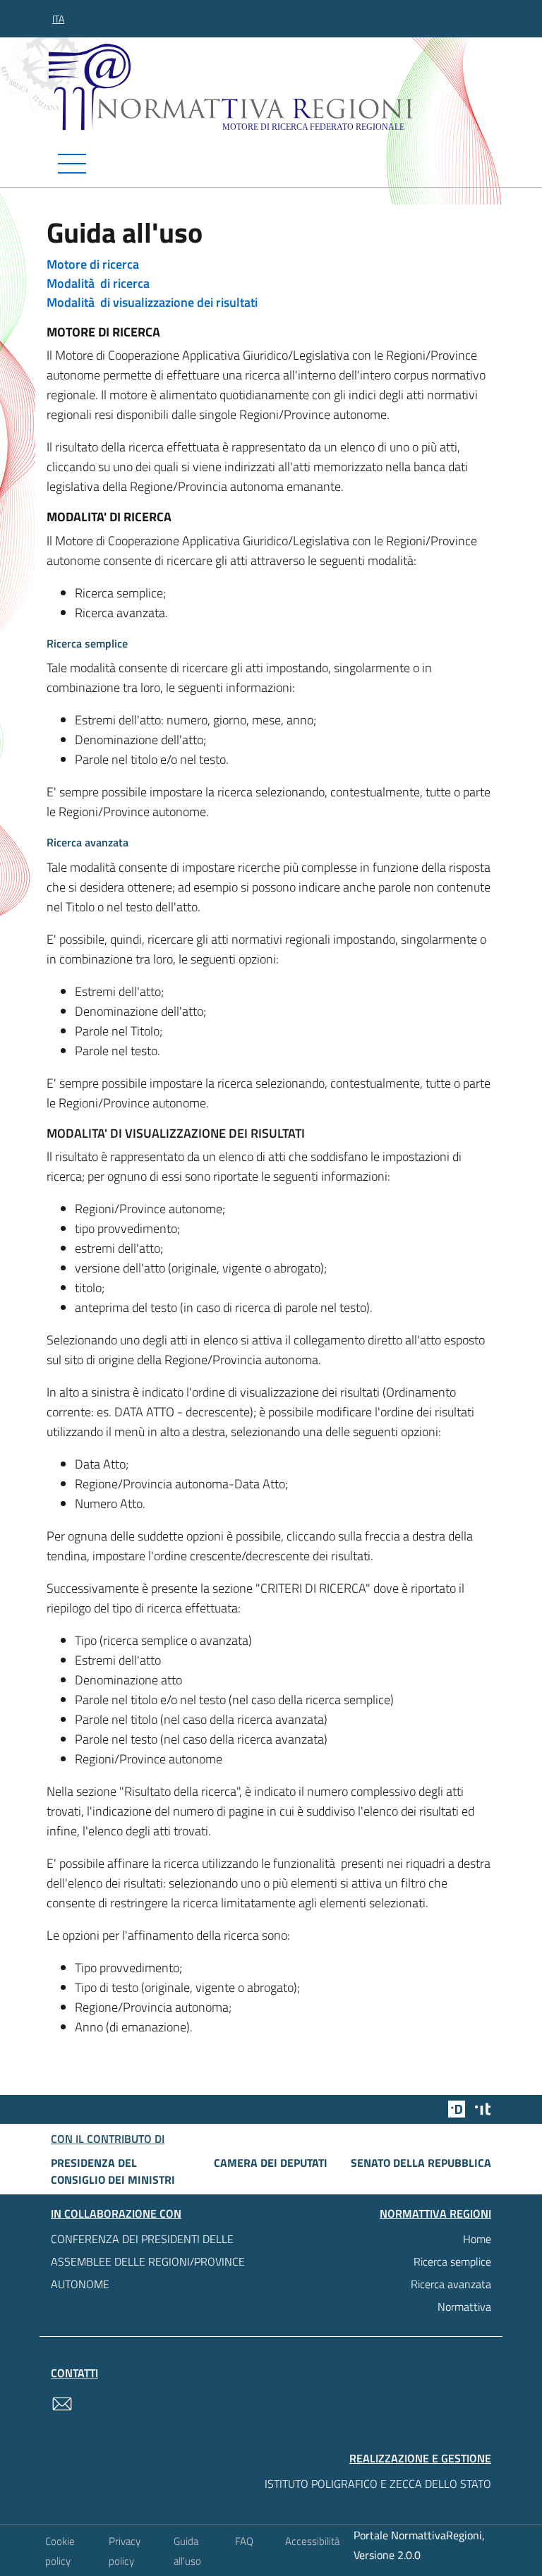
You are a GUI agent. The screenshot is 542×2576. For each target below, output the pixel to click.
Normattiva (464, 2307)
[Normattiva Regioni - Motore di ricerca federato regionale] (275, 87)
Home (477, 2239)
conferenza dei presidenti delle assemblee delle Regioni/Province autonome (148, 2261)
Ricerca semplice (452, 2261)
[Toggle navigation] (271, 164)
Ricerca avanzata (451, 2284)
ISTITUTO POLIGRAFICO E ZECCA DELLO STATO (378, 2484)
